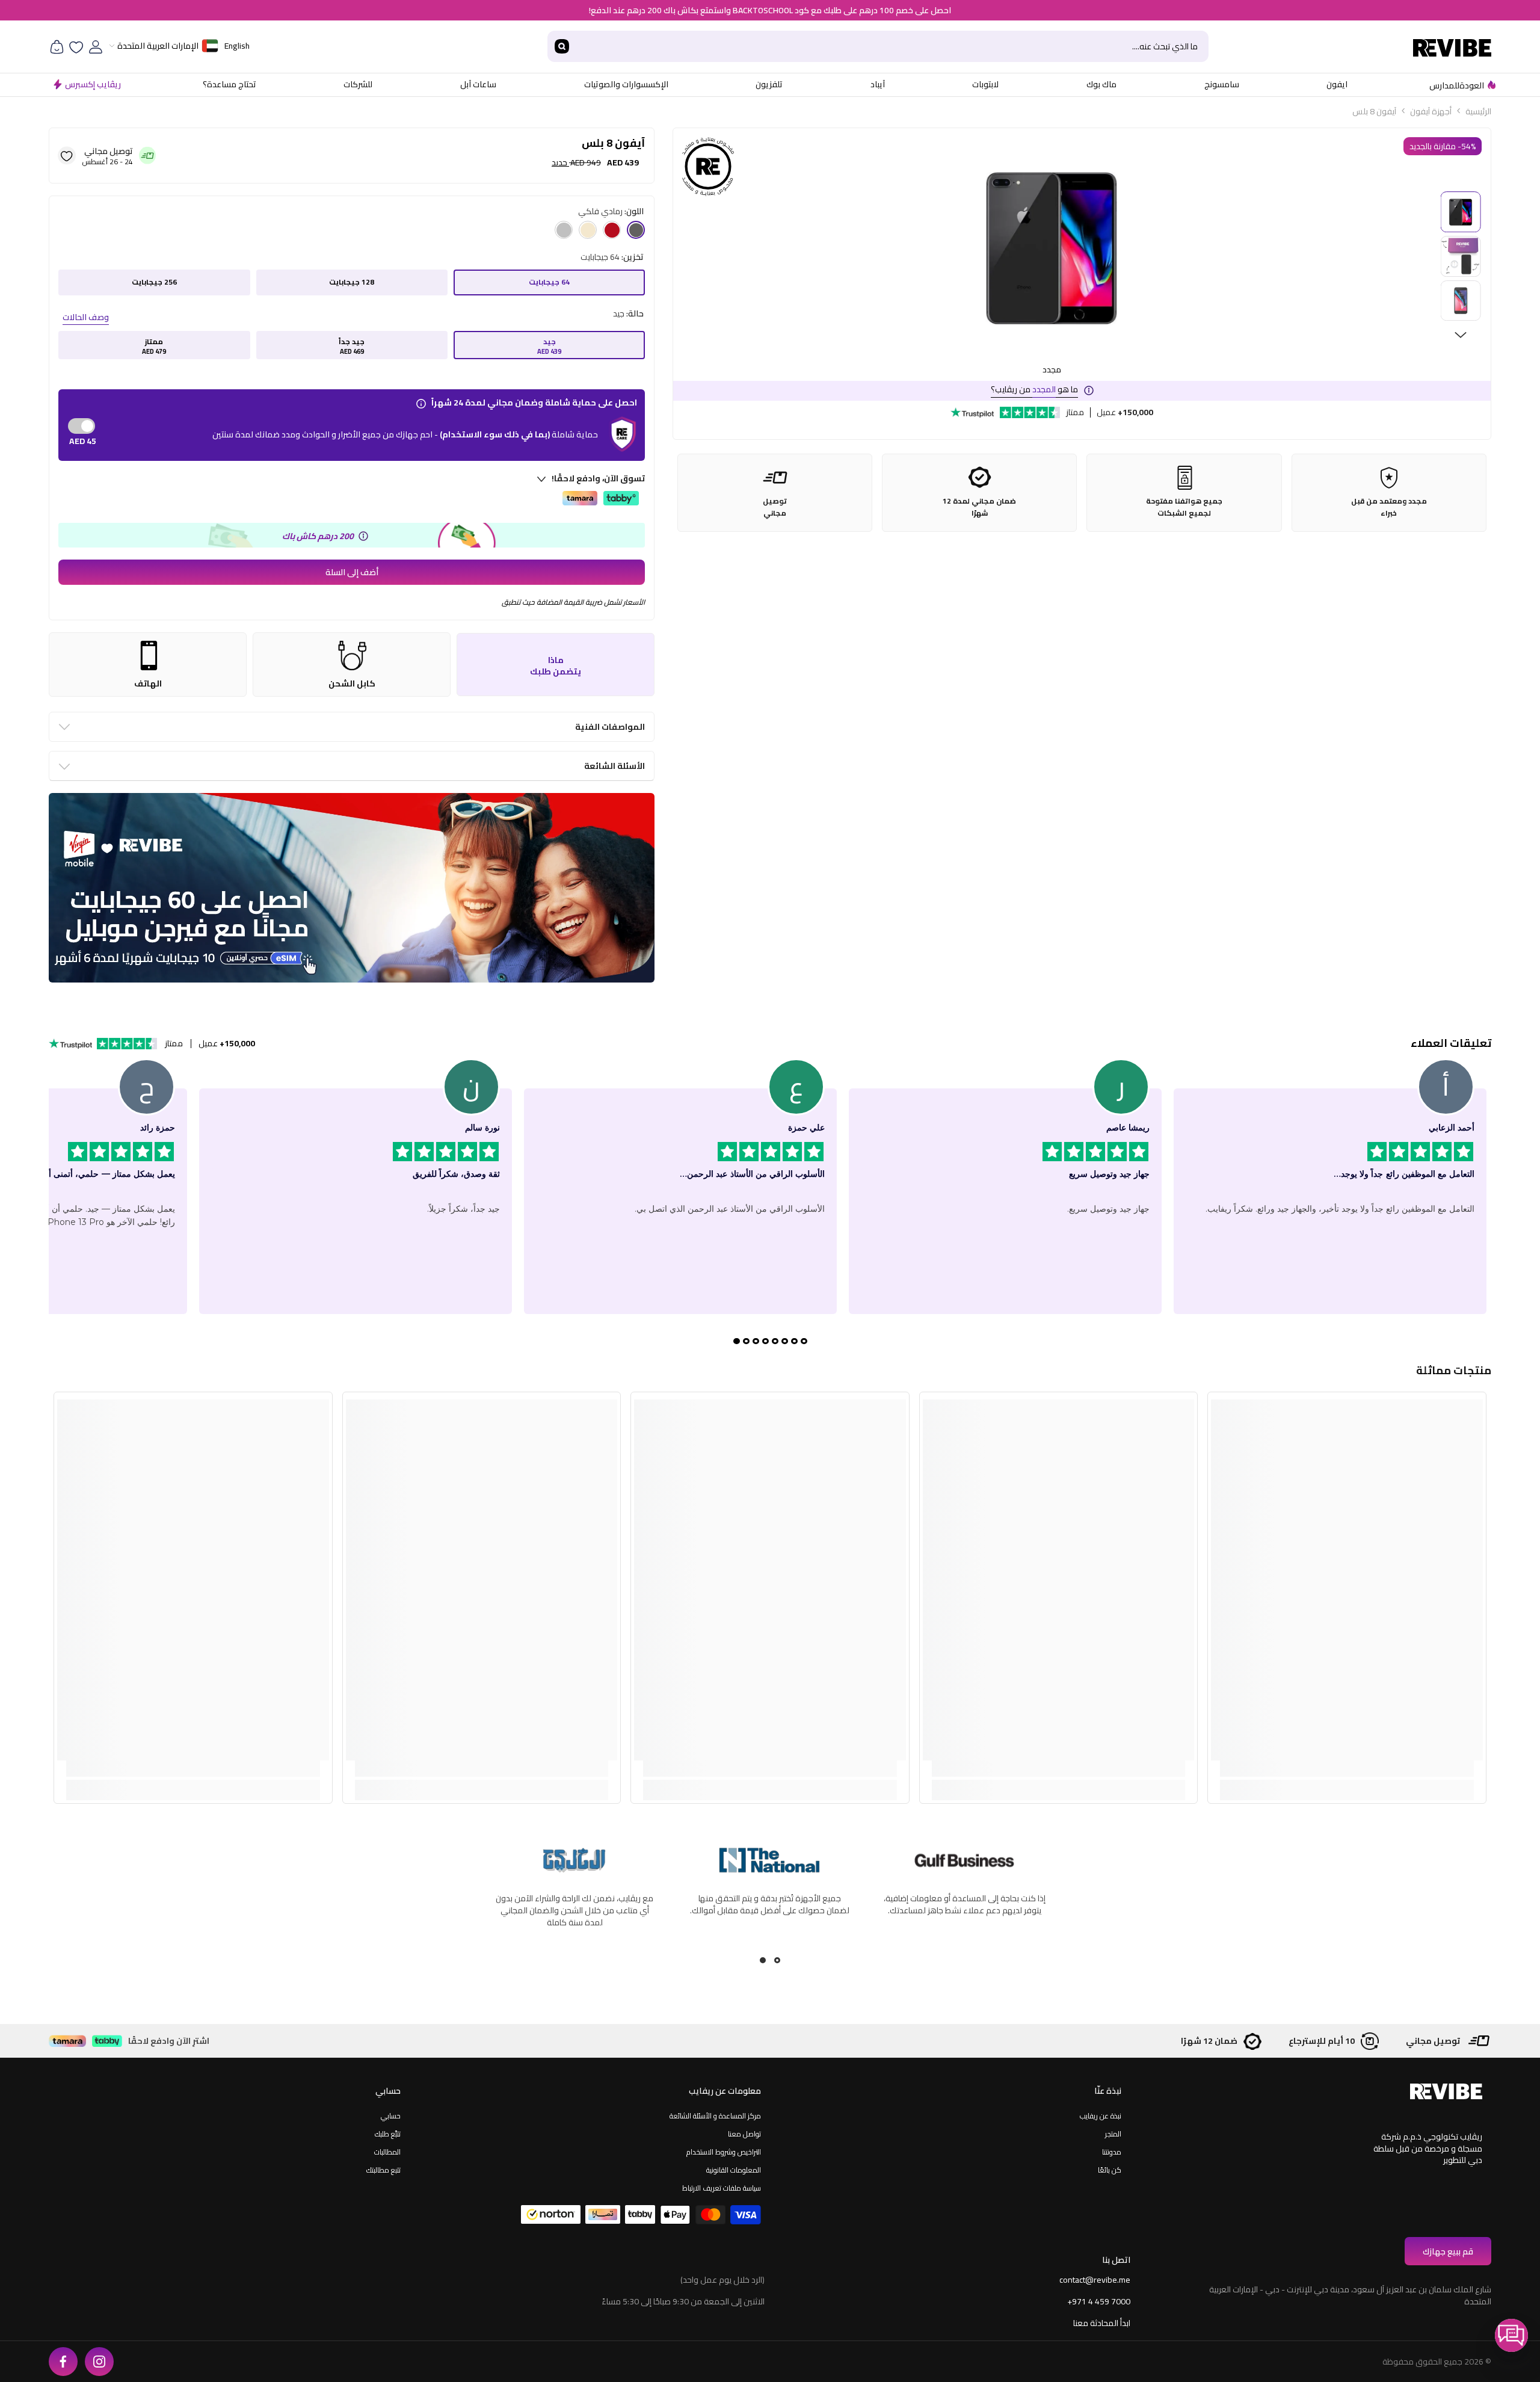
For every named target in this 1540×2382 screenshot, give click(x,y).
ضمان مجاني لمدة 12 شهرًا (979, 507)
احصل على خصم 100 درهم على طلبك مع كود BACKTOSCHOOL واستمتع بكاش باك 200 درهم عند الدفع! (770, 10)
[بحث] (878, 46)
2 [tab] (763, 1960)
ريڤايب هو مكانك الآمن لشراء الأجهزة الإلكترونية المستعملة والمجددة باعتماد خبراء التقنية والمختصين (965, 1910)
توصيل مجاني (775, 507)
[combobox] (892, 46)
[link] (1347, 1769)
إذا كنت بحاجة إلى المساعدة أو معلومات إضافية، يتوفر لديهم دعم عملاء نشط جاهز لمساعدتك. (575, 1904)
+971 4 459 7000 (1099, 2301)
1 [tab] (777, 1960)
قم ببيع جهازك (1448, 2251)
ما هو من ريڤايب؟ (1034, 389)
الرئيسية (1478, 111)
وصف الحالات (86, 317)
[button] (1511, 2335)
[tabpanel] (964, 1902)
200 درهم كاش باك (318, 536)
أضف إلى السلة (352, 572)
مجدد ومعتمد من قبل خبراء (1389, 507)
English (237, 46)
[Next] (1461, 335)
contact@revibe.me (1095, 2280)
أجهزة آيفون (1431, 111)
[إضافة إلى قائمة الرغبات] (67, 155)
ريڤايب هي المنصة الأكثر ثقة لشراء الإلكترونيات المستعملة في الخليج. (769, 1904)
